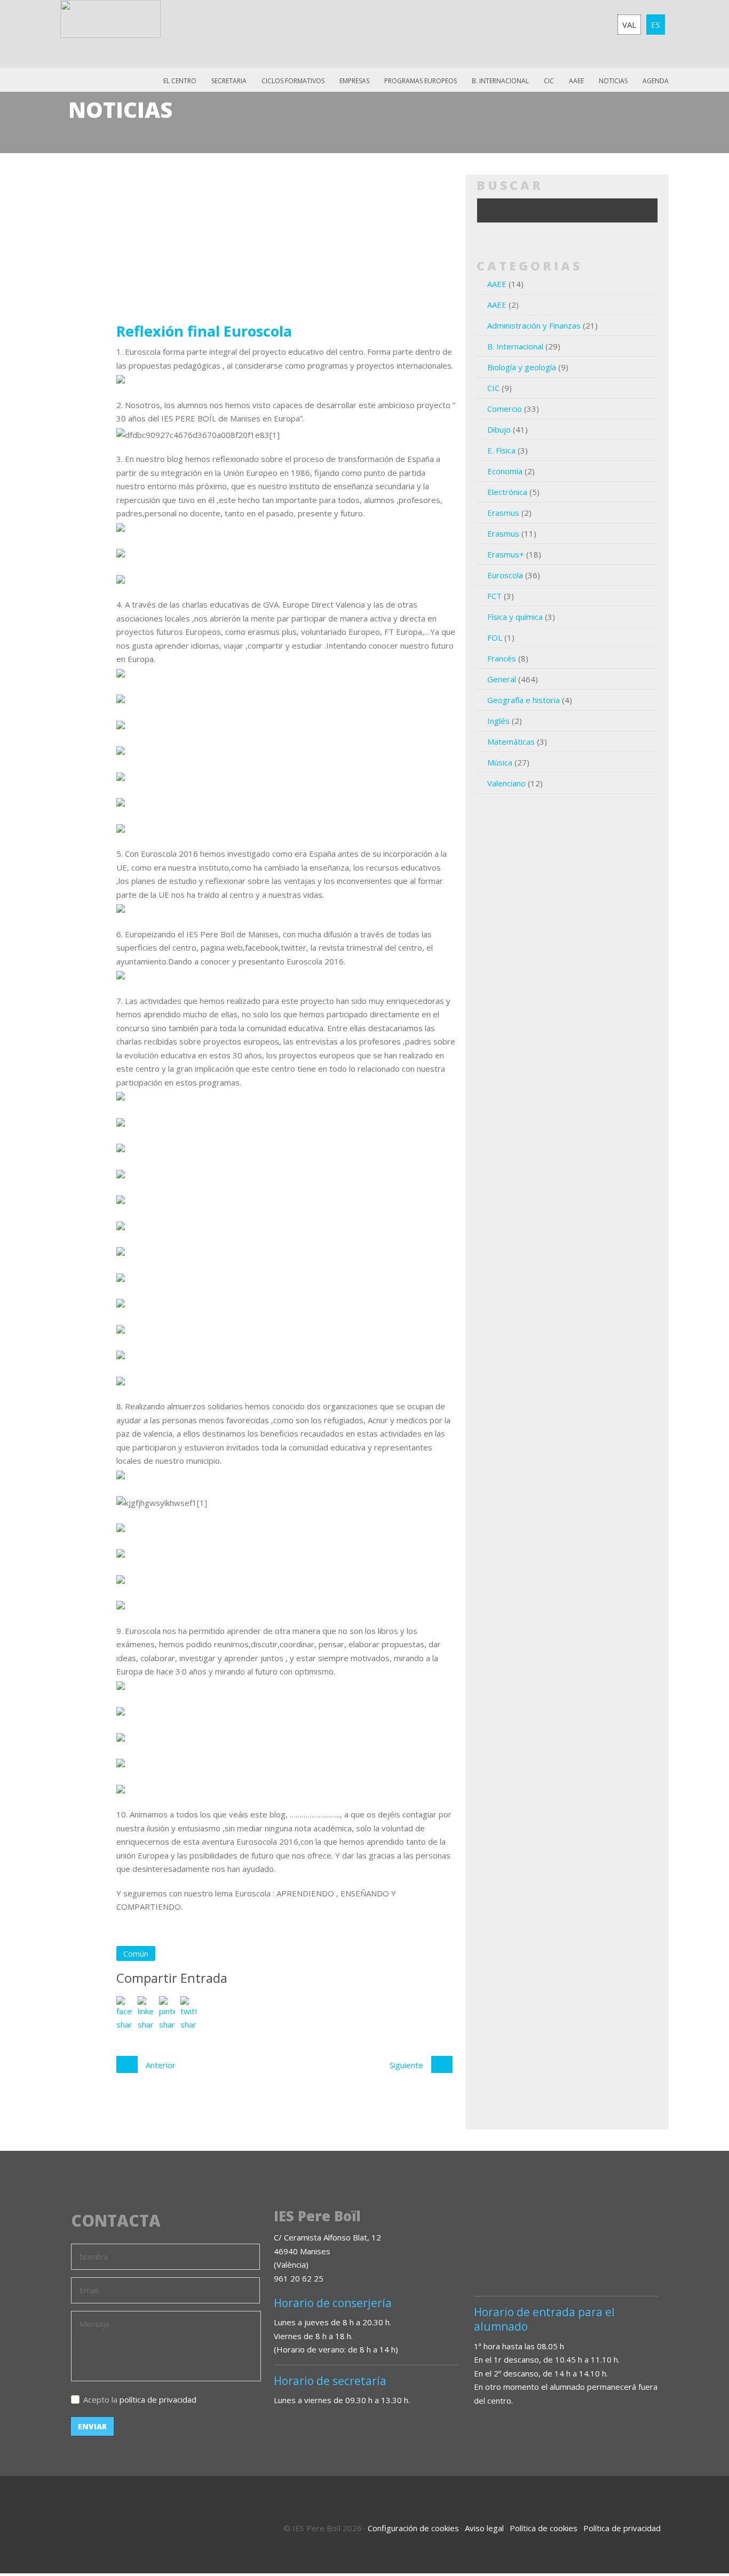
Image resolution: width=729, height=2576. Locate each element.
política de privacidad (158, 2399)
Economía (505, 471)
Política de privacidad (622, 2528)
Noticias (613, 81)
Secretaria (229, 81)
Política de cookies (544, 2528)
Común (136, 1953)
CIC (549, 81)
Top (692, 2523)
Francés (502, 658)
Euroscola (505, 575)
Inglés (498, 721)
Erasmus (503, 513)
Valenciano (506, 783)
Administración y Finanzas (534, 325)
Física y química (515, 617)
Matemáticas (511, 741)
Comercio (505, 409)
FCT (494, 596)
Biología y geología (522, 367)
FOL (495, 637)
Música (500, 762)
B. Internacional (515, 346)
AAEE (576, 81)
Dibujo (499, 429)
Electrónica (507, 492)
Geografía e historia (524, 700)
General (502, 679)
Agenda (656, 81)
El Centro (180, 81)
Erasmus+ (506, 554)
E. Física (501, 450)
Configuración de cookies (413, 2528)
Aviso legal (484, 2528)
